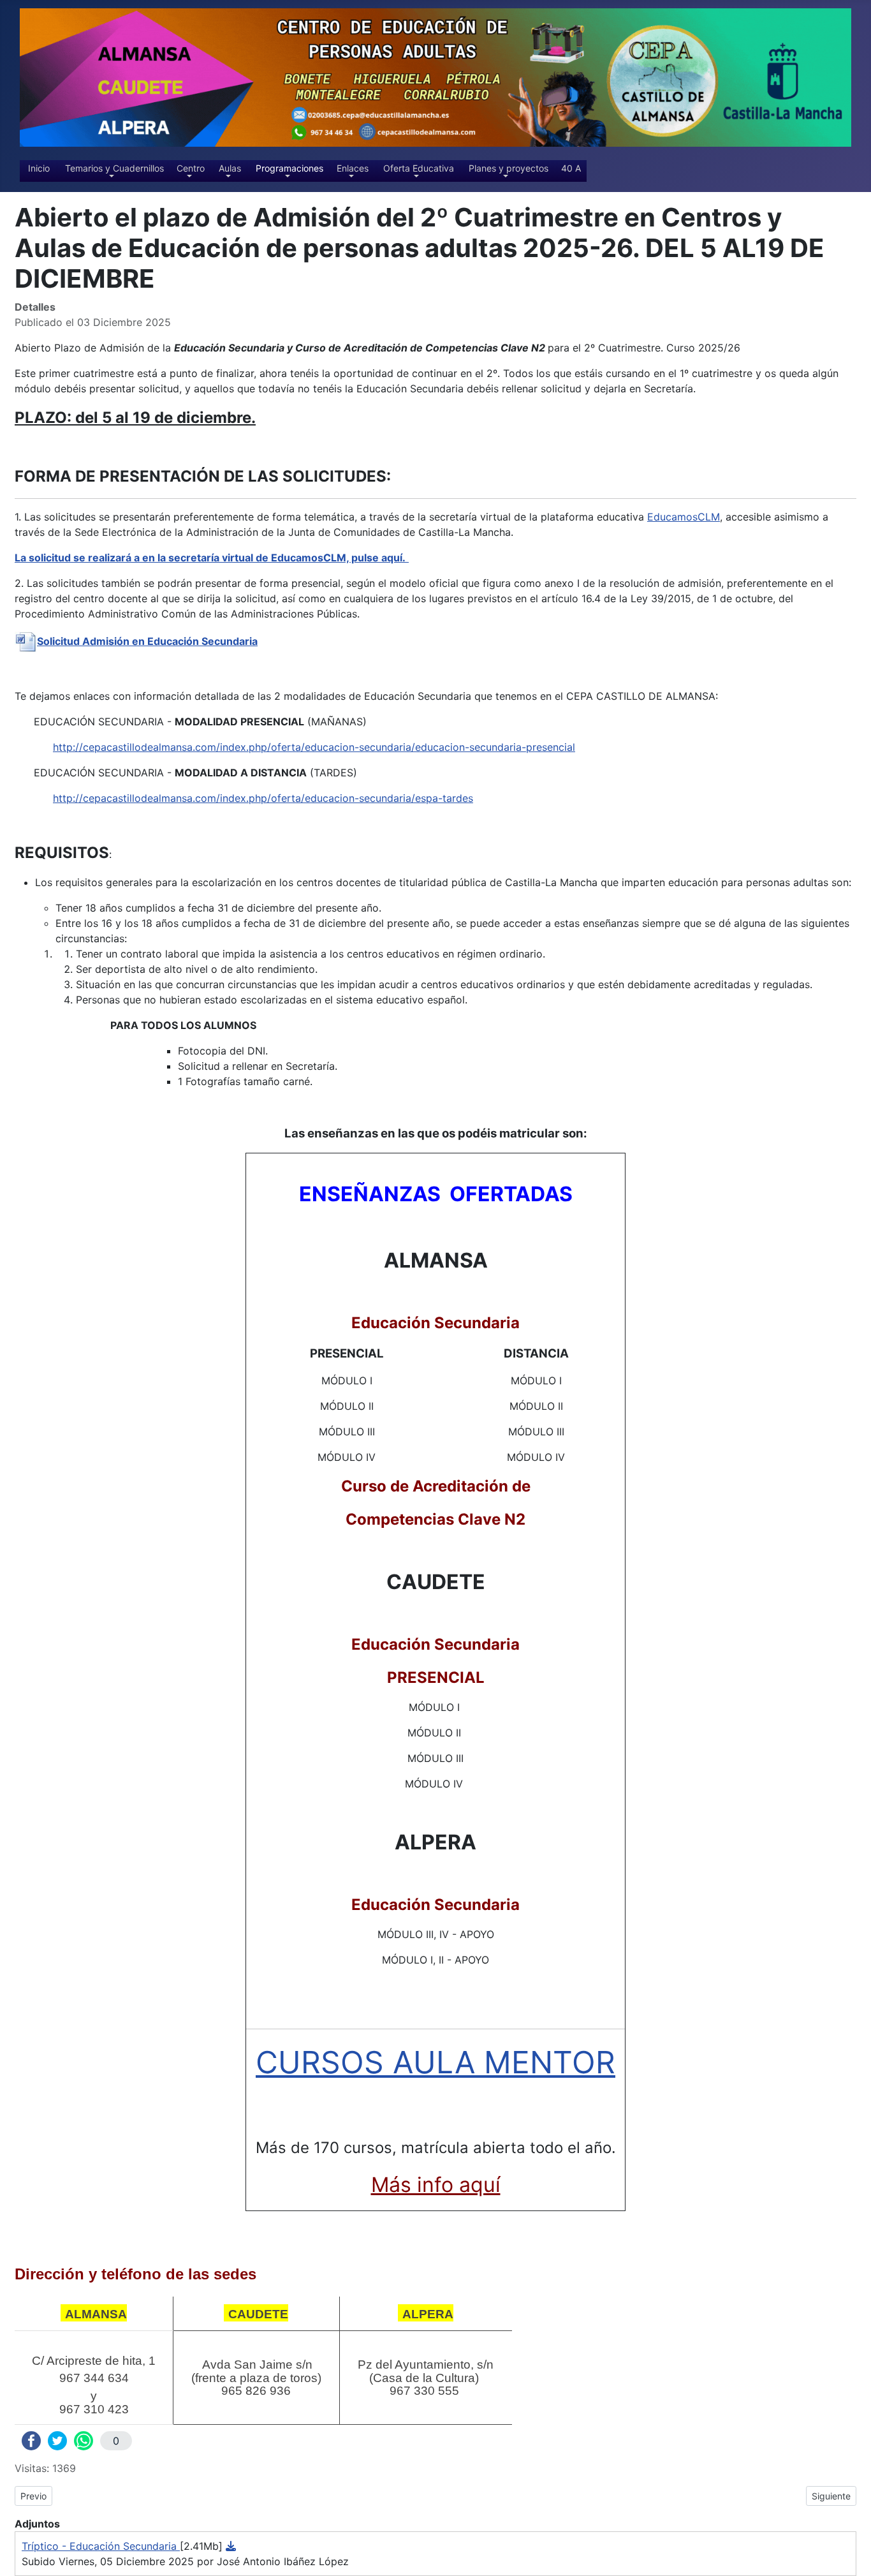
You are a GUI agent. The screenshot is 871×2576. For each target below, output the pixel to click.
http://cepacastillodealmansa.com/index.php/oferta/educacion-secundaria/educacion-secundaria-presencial (314, 747)
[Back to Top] (855, 2560)
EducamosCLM (684, 517)
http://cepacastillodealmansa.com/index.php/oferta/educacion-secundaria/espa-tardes (263, 798)
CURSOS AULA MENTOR (435, 2062)
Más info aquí (436, 2185)
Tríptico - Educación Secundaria (101, 2546)
